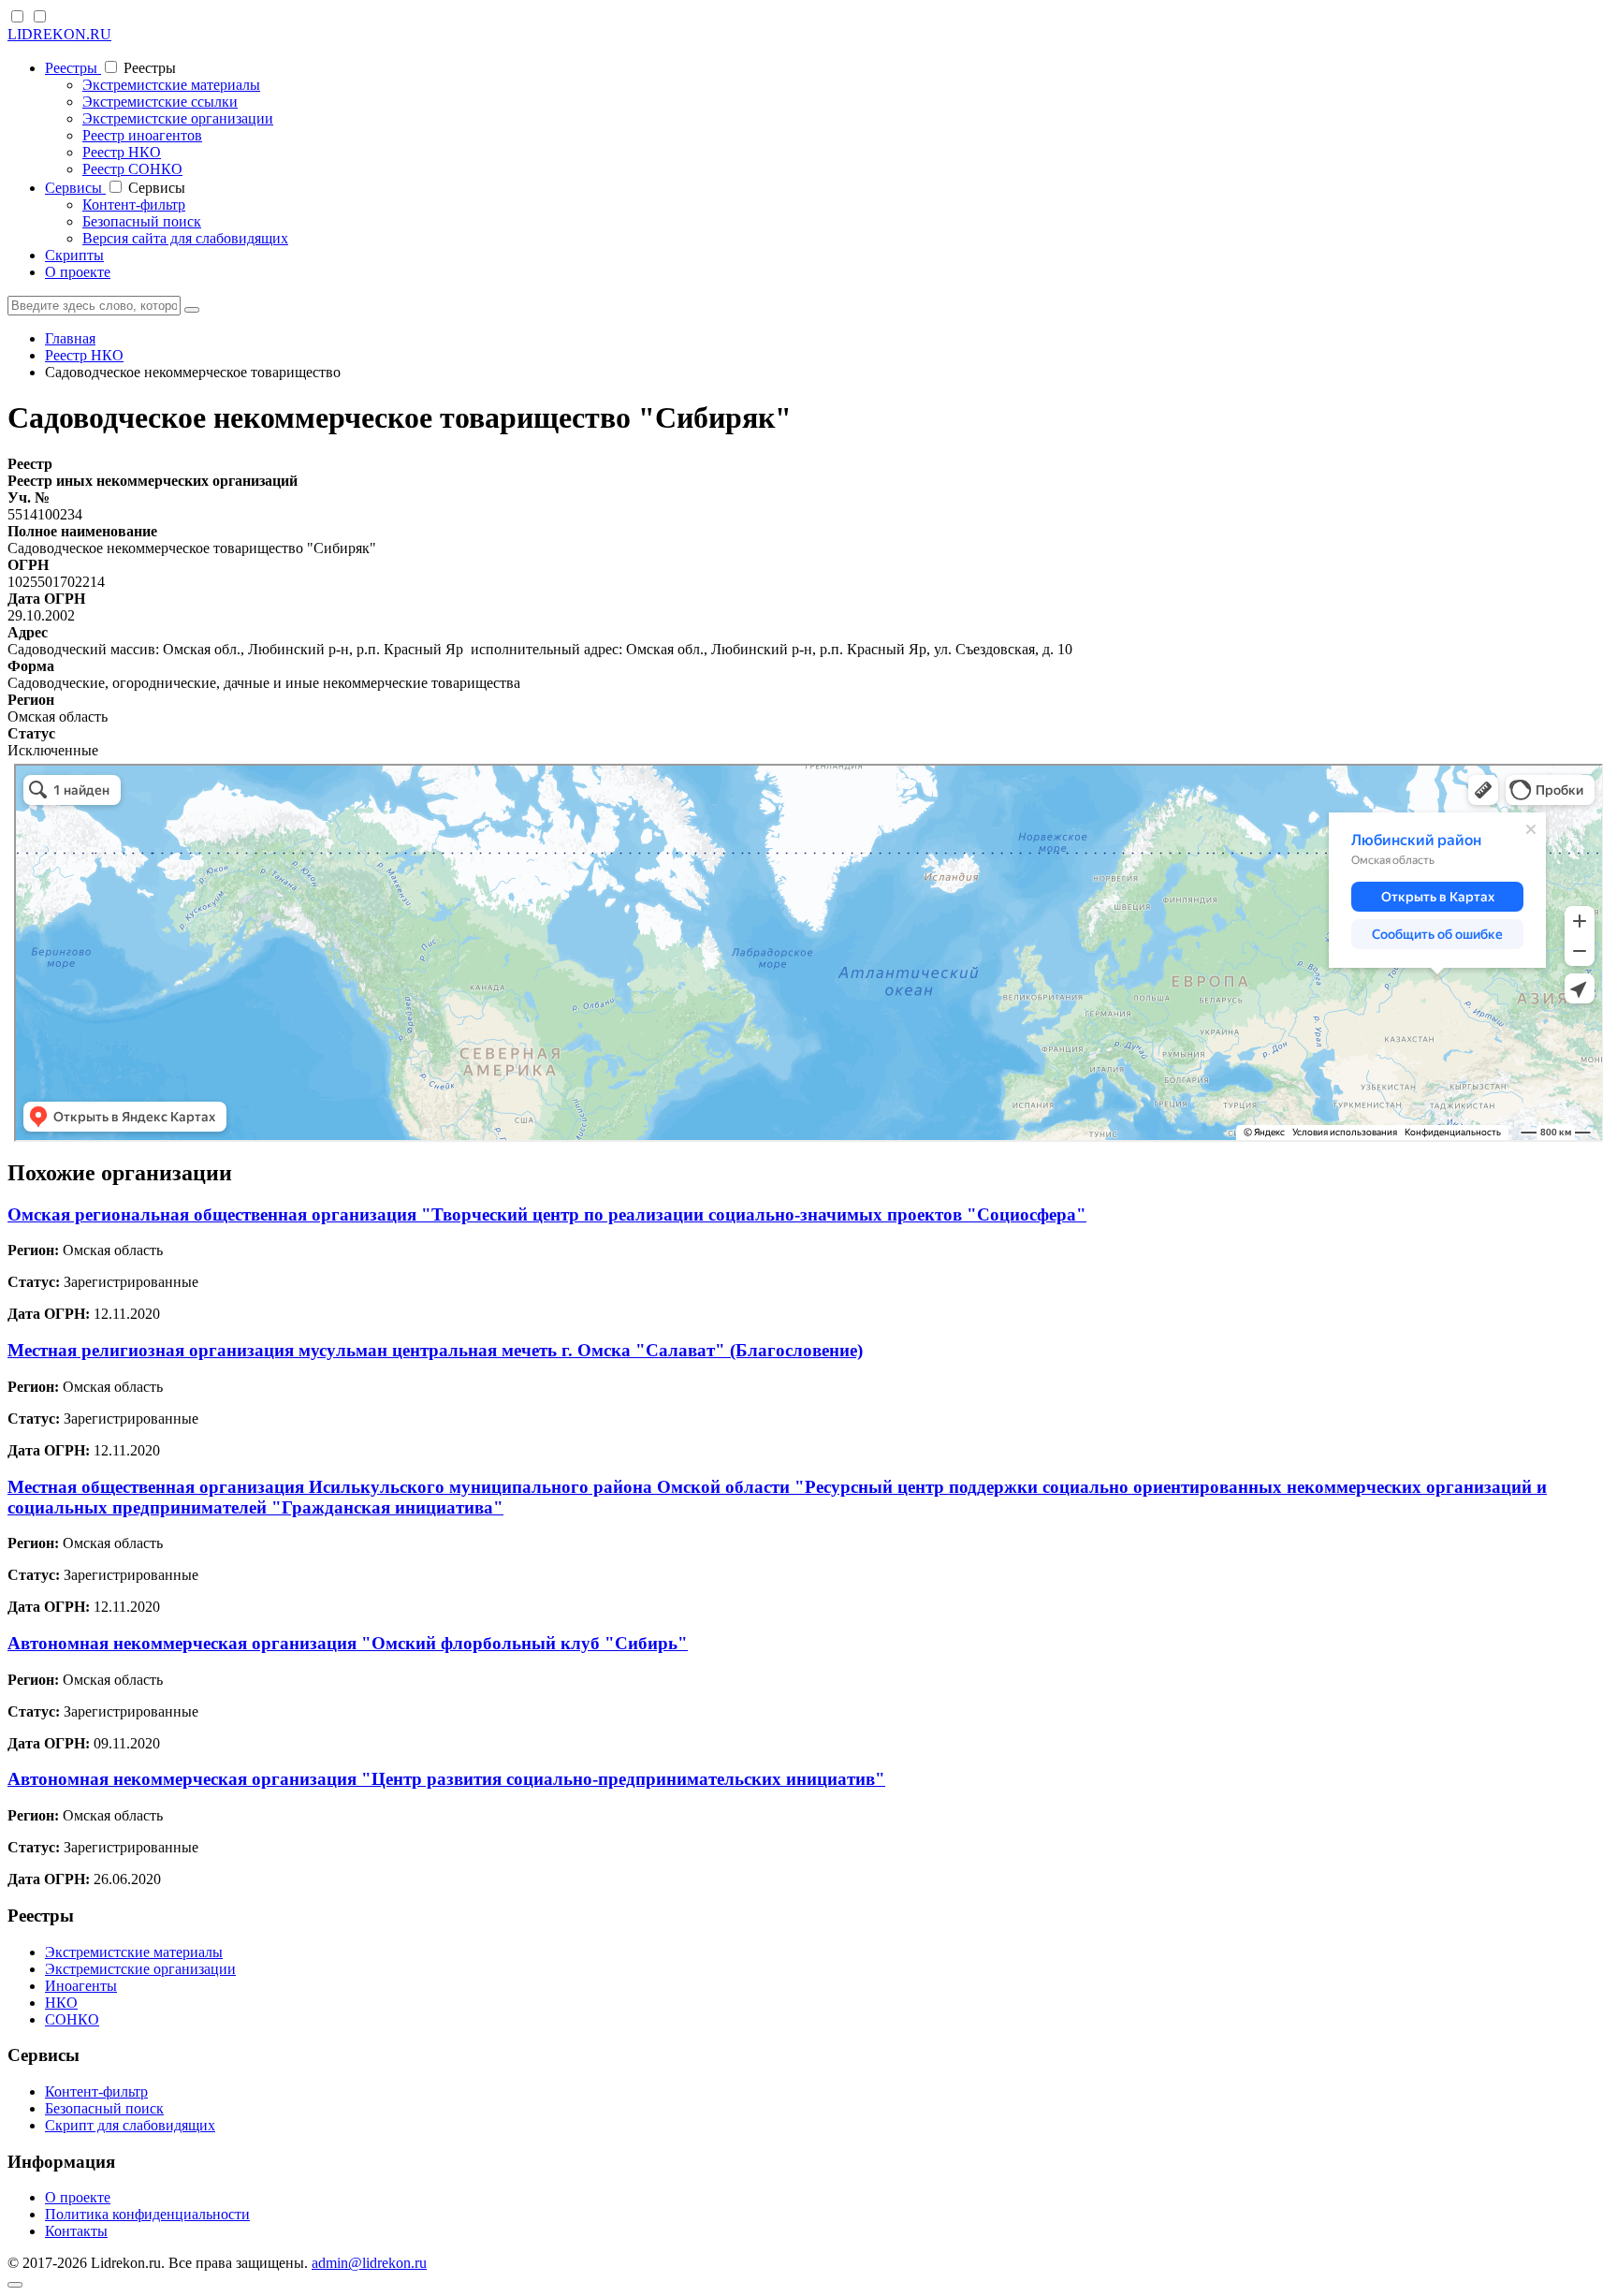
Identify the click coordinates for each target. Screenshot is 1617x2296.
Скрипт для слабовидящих (130, 2125)
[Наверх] (15, 2285)
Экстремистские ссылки (160, 102)
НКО (61, 2003)
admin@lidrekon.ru (369, 2263)
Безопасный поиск (142, 221)
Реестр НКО (122, 152)
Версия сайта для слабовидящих (185, 238)
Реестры (73, 68)
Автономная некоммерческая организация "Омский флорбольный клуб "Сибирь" (348, 1643)
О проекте (78, 272)
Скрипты (74, 255)
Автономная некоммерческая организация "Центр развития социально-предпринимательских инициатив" (446, 1779)
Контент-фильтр (134, 205)
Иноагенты (81, 1986)
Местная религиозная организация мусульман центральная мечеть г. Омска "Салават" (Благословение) (435, 1350)
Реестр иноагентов (142, 135)
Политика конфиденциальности (147, 2214)
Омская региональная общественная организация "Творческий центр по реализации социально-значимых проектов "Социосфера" (547, 1214)
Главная (70, 338)
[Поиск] (192, 310)
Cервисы (75, 188)
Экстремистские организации (178, 118)
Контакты (76, 2231)
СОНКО (72, 2019)
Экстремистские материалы (171, 85)
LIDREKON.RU (59, 34)
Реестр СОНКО (132, 169)
